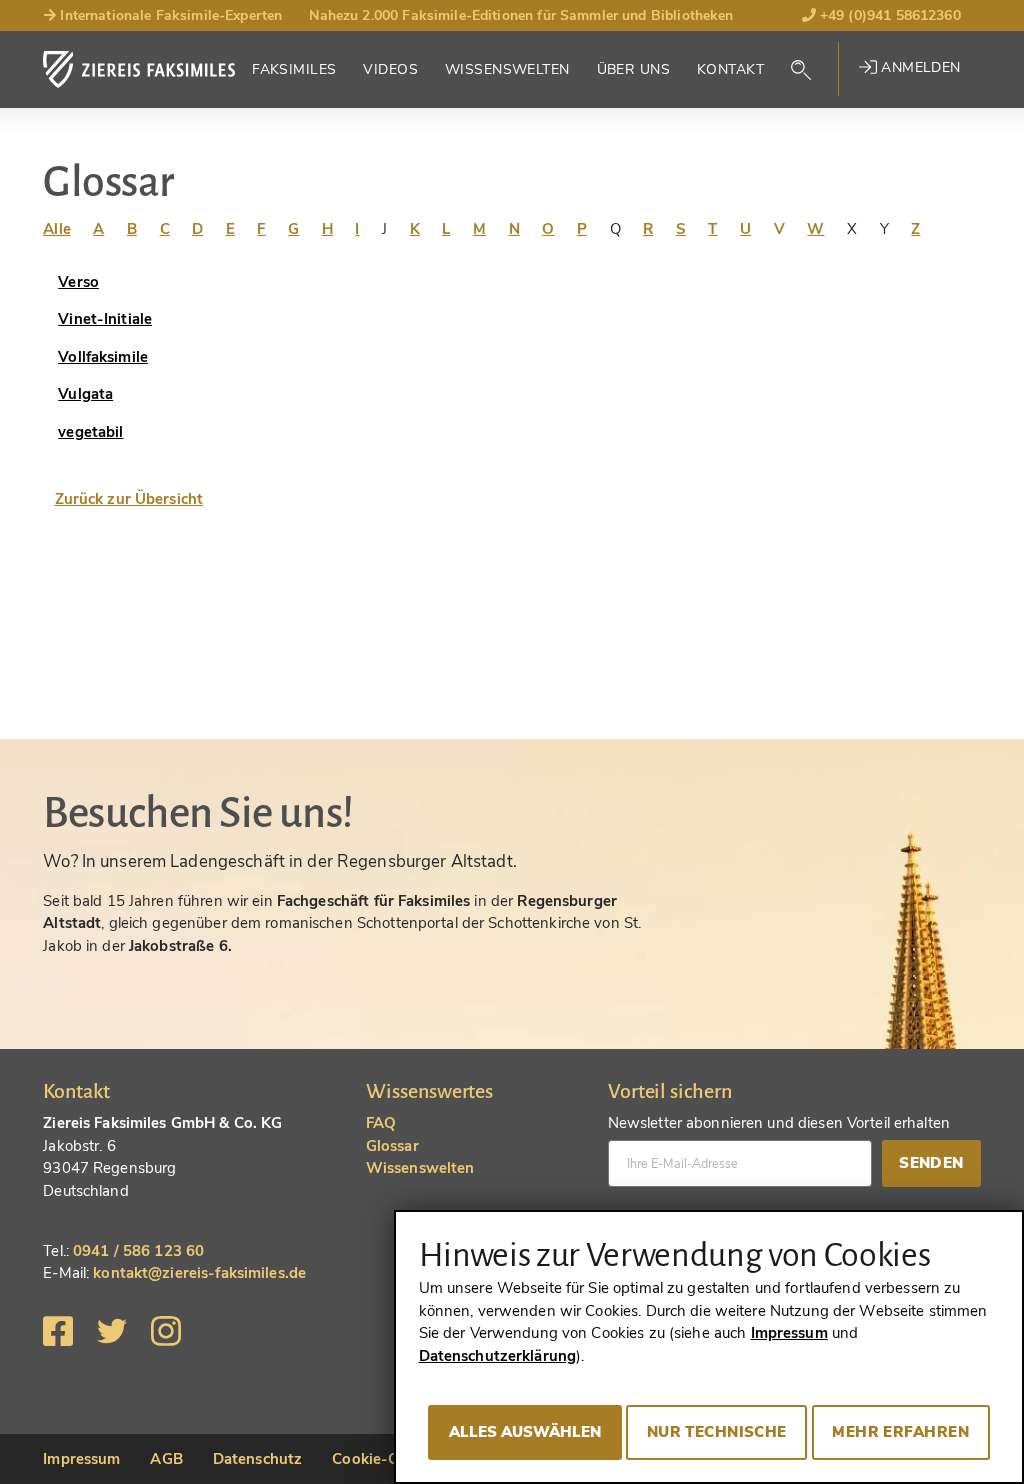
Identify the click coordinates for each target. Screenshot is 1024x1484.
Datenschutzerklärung (498, 1356)
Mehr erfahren (900, 1432)
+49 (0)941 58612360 (888, 15)
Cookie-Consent (389, 1459)
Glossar (392, 1146)
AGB (166, 1459)
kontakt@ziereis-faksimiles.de (199, 1273)
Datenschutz (257, 1459)
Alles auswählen (525, 1432)
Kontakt (730, 69)
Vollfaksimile (103, 357)
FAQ (381, 1123)
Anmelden (919, 67)
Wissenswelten (507, 69)
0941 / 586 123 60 (138, 1251)
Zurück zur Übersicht (129, 499)
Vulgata (85, 394)
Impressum (81, 1459)
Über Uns (633, 69)
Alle (57, 229)
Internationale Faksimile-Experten (169, 15)
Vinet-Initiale (105, 319)
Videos (390, 69)
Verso (78, 282)
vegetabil (90, 432)
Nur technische (717, 1432)
